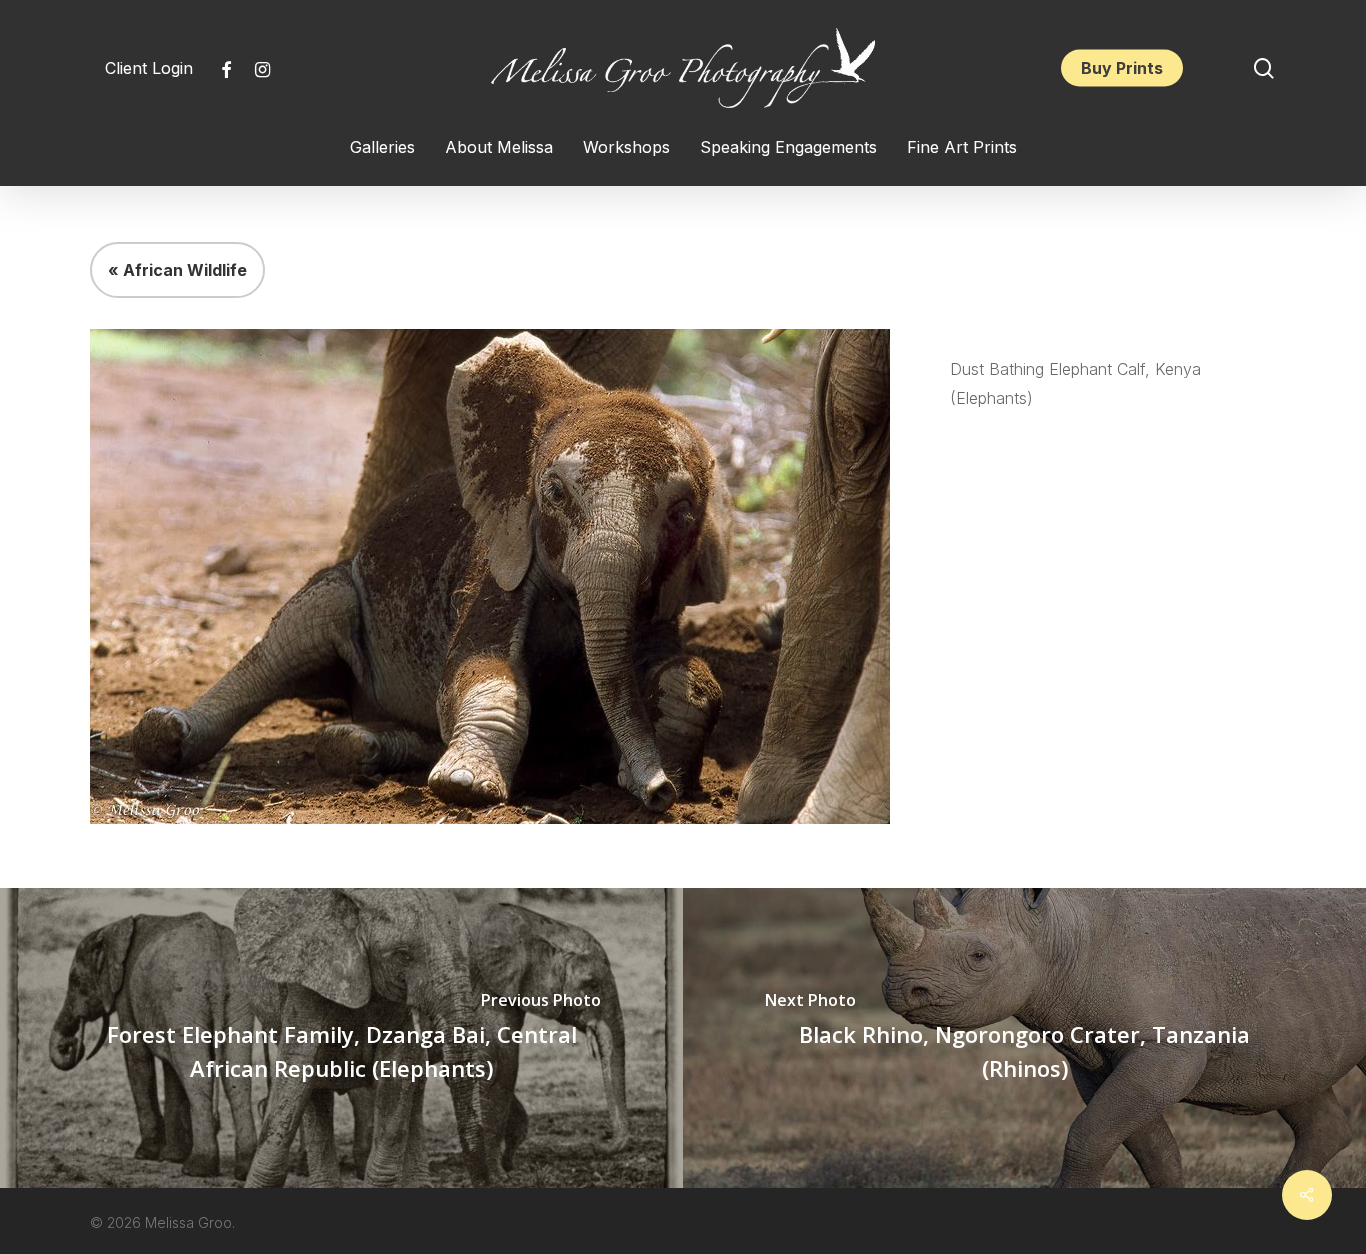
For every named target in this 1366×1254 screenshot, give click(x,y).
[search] (1264, 68)
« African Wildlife (177, 270)
